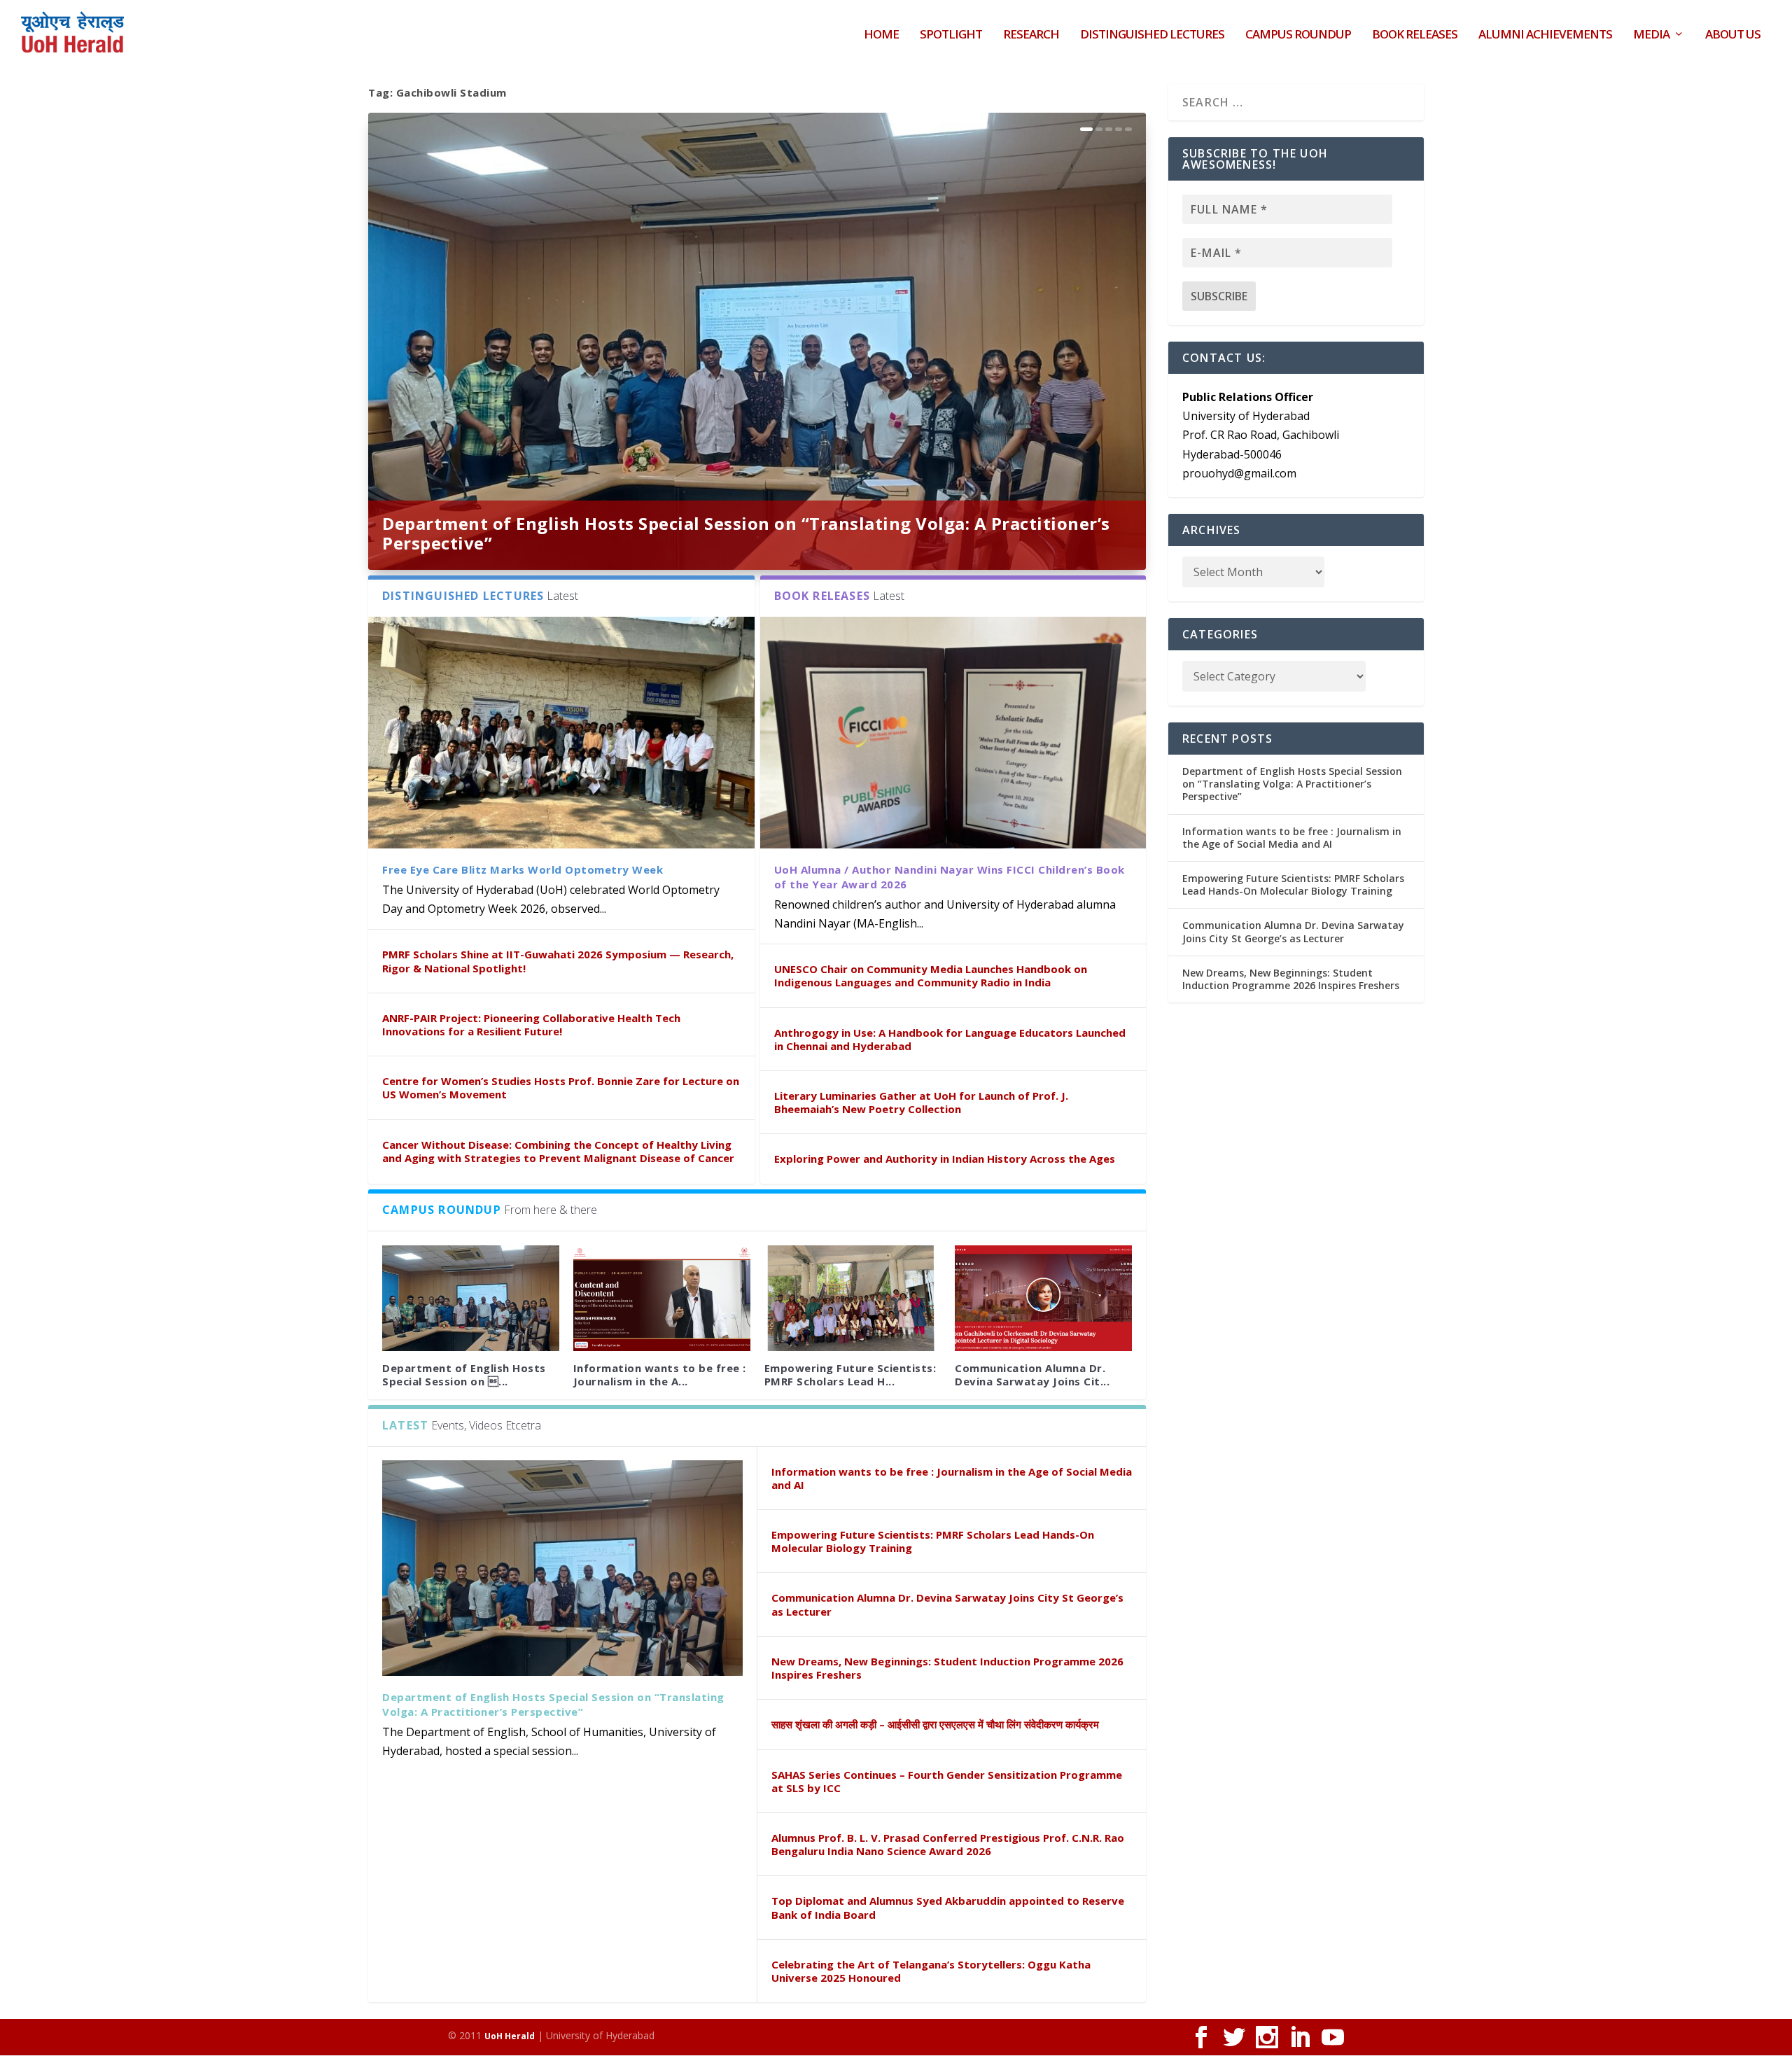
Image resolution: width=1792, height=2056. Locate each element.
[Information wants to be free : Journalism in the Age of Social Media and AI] (662, 1299)
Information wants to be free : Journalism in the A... (660, 1375)
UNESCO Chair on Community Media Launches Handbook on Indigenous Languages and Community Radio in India (931, 975)
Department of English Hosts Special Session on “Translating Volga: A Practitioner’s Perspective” (746, 533)
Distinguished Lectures (1152, 35)
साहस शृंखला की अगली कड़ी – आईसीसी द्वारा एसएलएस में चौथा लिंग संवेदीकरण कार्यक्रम (935, 1724)
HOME (881, 35)
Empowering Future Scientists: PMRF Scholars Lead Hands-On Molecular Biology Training (933, 1541)
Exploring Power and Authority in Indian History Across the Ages (945, 1159)
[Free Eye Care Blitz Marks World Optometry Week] (561, 733)
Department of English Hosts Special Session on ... (464, 1375)
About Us (1733, 35)
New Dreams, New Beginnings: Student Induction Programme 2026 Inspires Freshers (947, 1668)
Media (1651, 35)
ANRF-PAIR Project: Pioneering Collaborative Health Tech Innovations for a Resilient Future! (531, 1024)
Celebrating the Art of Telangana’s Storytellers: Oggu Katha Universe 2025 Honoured (931, 1971)
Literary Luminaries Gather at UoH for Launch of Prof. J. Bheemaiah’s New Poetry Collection (921, 1102)
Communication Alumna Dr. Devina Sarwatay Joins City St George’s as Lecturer (947, 1604)
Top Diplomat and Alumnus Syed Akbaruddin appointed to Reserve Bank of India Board (948, 1907)
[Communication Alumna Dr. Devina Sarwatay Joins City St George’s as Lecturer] (1043, 1299)
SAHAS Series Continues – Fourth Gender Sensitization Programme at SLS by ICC (947, 1781)
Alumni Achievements (1545, 35)
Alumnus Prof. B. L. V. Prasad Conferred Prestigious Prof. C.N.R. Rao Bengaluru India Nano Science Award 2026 (948, 1844)
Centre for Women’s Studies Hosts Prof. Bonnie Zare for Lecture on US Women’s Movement (561, 1088)
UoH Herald (510, 2036)
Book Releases (1415, 35)
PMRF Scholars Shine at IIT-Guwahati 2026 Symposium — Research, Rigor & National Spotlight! (558, 961)
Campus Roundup (1298, 35)
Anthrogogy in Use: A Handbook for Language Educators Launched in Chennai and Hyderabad (950, 1039)
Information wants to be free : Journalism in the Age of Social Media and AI (952, 1478)
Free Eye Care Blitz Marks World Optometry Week (523, 869)
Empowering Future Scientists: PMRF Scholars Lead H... (850, 1375)
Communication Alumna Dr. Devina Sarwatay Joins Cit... (1032, 1375)
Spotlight (951, 35)
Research (1031, 35)
